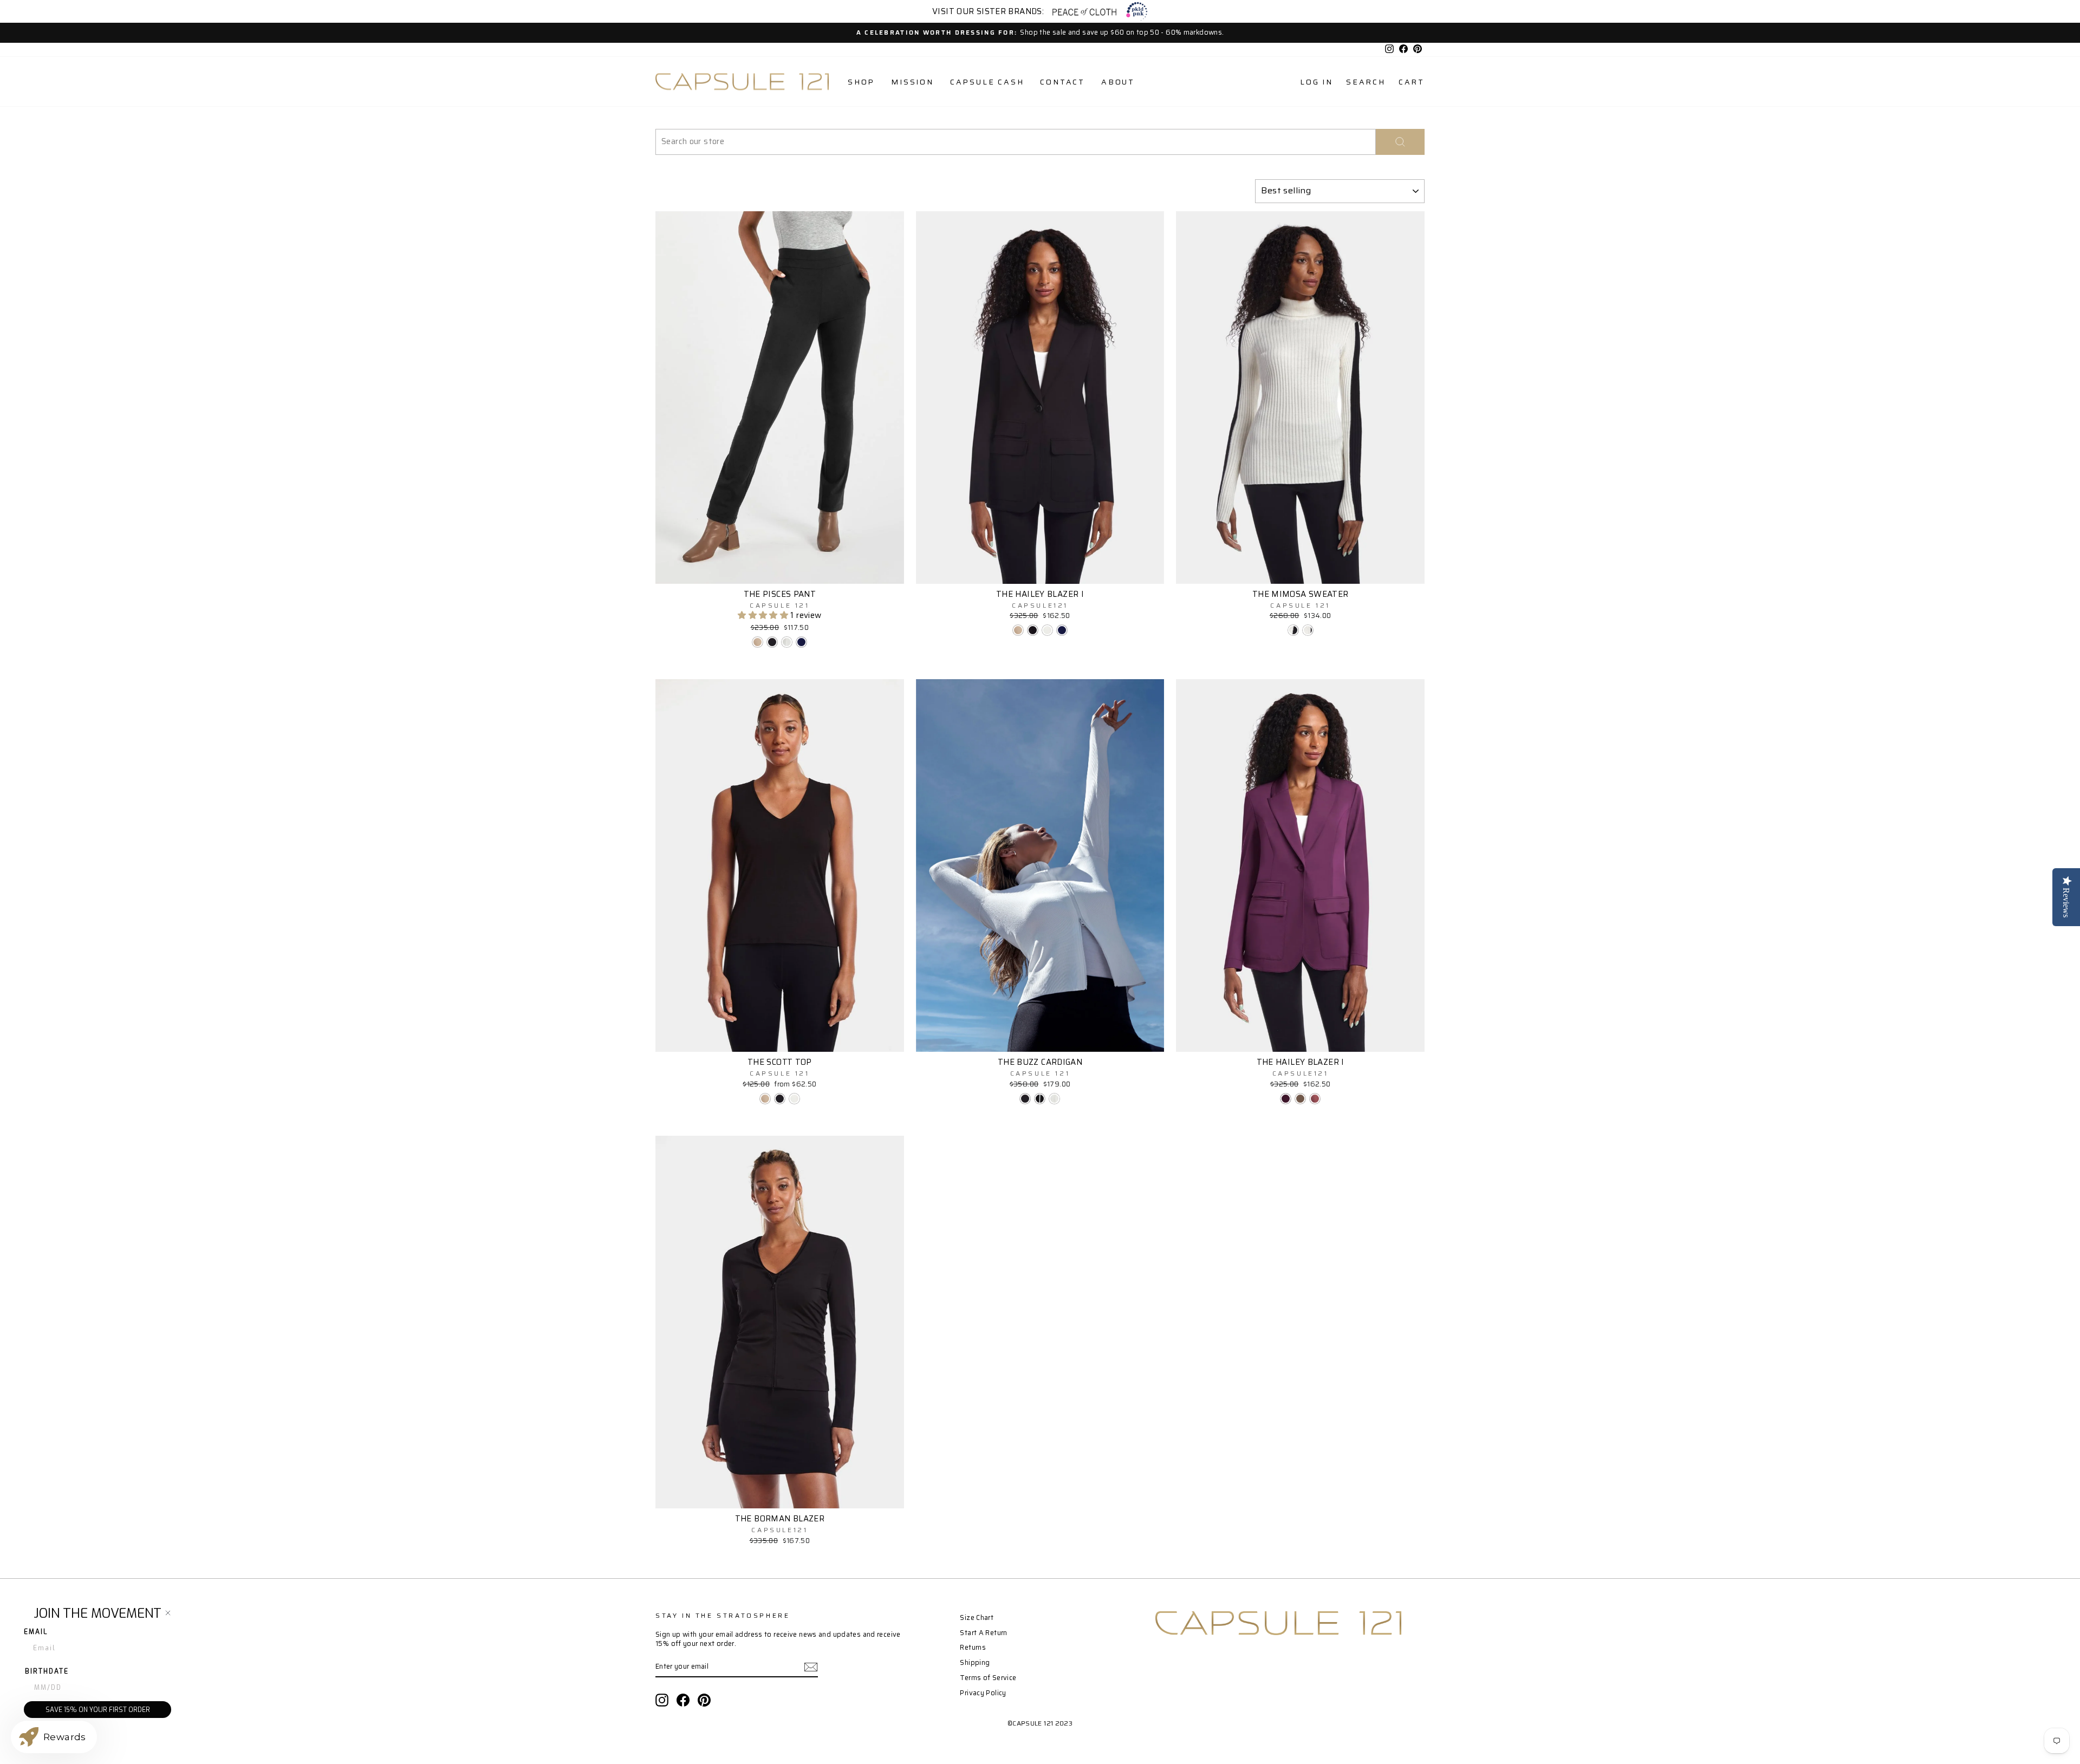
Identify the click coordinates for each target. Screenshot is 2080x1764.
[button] (764, 615)
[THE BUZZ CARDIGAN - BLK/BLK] (1025, 1099)
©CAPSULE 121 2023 (1040, 1723)
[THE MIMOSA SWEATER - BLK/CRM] (1293, 630)
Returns (973, 1648)
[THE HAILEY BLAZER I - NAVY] (1062, 630)
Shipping (975, 1663)
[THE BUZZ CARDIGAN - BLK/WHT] (1040, 1099)
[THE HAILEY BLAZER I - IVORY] (1047, 630)
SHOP (861, 82)
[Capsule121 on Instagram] (662, 1700)
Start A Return (983, 1633)
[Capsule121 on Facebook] (683, 1700)
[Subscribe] (811, 1667)
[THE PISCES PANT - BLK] (772, 642)
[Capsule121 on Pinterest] (704, 1700)
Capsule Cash (987, 82)
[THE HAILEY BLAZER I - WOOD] (1315, 1099)
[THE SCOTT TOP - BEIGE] (765, 1099)
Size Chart (977, 1618)
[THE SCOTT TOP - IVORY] (794, 1099)
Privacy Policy (983, 1693)
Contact (1062, 82)
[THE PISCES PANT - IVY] (787, 642)
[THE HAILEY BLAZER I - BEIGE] (1018, 630)
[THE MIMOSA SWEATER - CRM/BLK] (1308, 630)
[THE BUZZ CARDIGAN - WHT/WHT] (1054, 1099)
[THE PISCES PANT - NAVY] (801, 642)
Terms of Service (988, 1678)
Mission (912, 82)
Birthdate (47, 1671)
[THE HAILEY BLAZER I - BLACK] (1033, 630)
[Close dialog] (168, 1613)
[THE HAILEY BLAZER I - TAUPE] (1300, 1099)
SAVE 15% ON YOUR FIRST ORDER (98, 1710)
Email (36, 1632)
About (1118, 82)
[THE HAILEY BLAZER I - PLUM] (1286, 1099)
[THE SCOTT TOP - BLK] (780, 1099)
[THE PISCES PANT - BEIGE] (758, 642)
